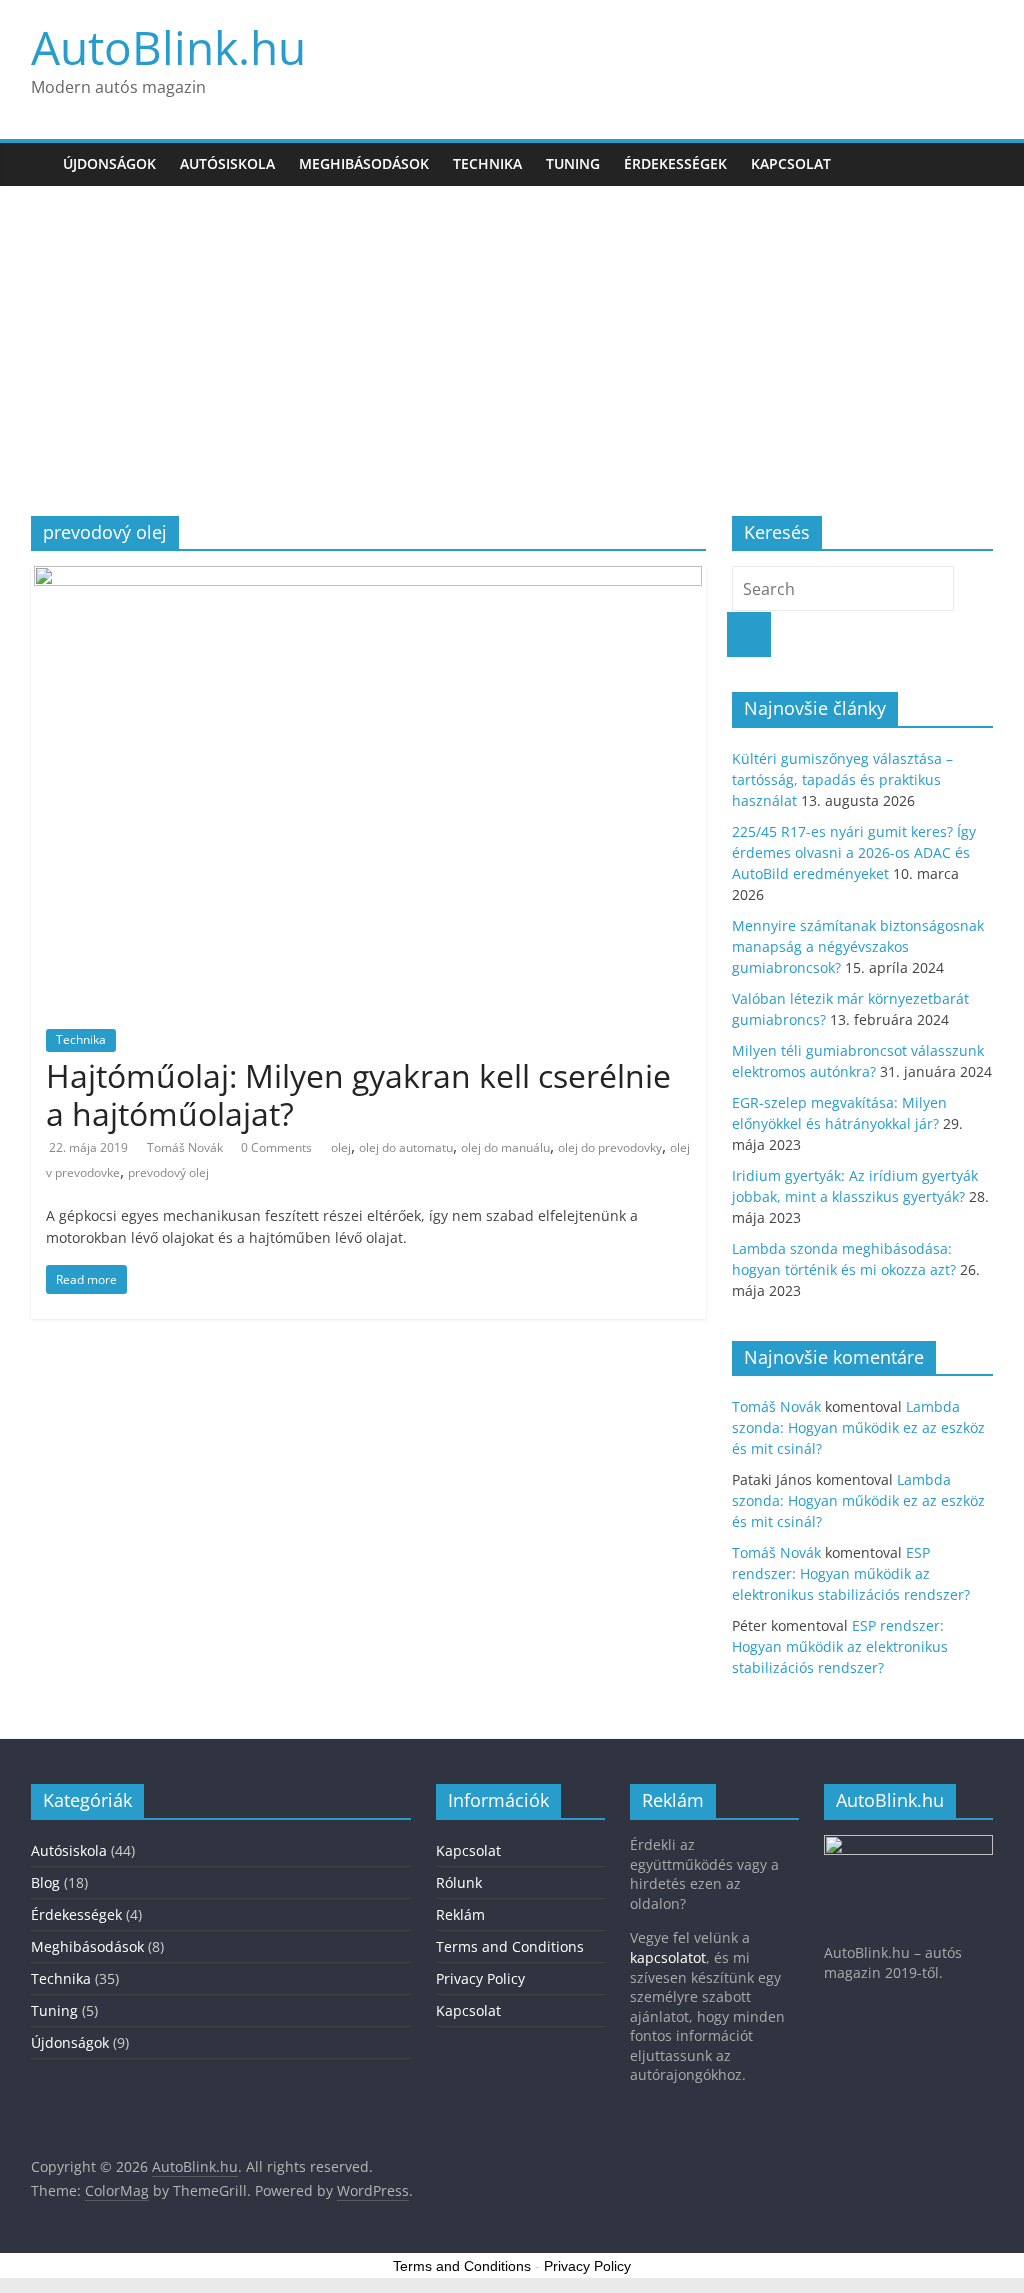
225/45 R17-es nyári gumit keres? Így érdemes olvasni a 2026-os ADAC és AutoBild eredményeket (854, 852)
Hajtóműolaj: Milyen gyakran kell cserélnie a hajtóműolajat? (358, 1094)
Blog (45, 1882)
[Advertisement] (512, 336)
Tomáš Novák (186, 1147)
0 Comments (276, 1147)
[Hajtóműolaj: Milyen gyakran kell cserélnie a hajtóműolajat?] (368, 578)
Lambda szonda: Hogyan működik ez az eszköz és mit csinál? (858, 1427)
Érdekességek (675, 163)
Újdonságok (109, 163)
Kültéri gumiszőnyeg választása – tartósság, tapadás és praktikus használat (842, 779)
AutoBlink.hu (168, 47)
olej (341, 1147)
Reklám (460, 1914)
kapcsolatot (668, 1957)
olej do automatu (406, 1147)
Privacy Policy (480, 1978)
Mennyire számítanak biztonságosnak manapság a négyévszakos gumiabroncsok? (858, 946)
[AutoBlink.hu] (41, 164)
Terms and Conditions (510, 1946)
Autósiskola (227, 163)
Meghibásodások (364, 163)
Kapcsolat (791, 163)
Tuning (573, 163)
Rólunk (459, 1882)
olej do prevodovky (610, 1147)
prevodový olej (168, 1172)
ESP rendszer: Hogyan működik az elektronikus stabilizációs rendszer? (851, 1573)
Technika (487, 163)
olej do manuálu (505, 1147)
